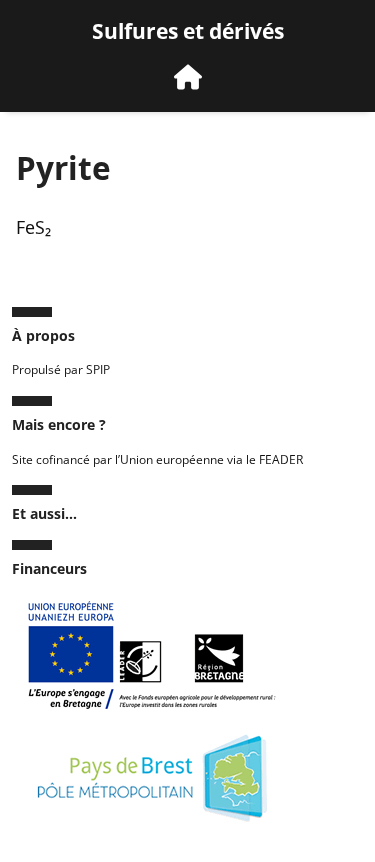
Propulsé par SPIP (61, 369)
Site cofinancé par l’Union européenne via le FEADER (157, 459)
